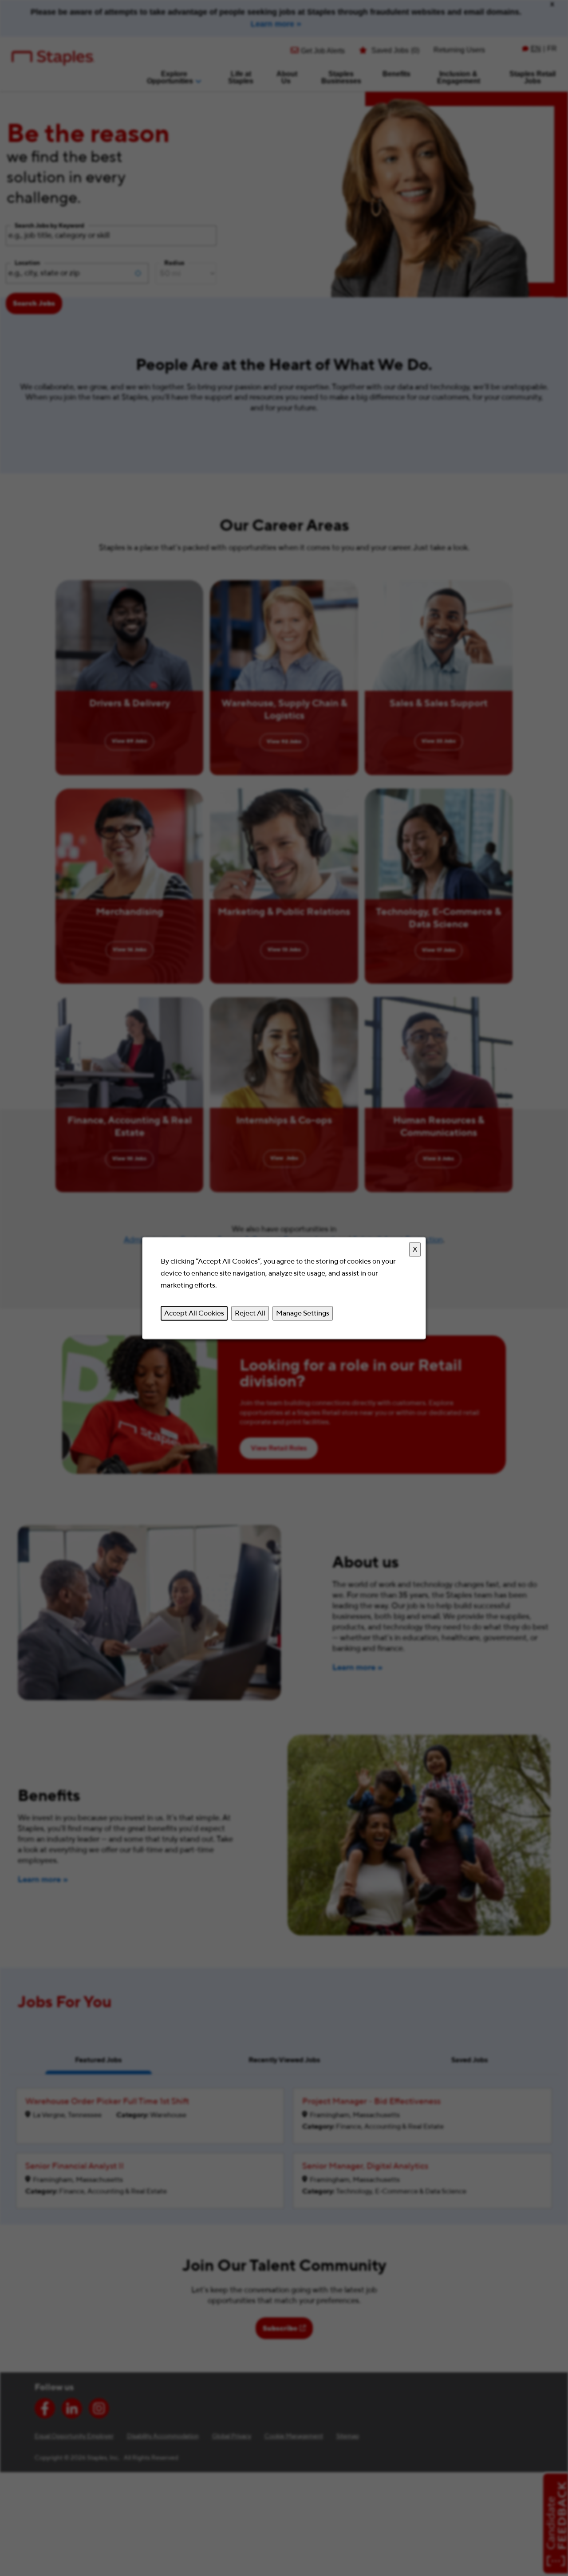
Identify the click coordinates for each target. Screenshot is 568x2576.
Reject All (250, 1313)
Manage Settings (303, 1313)
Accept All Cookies (194, 1313)
